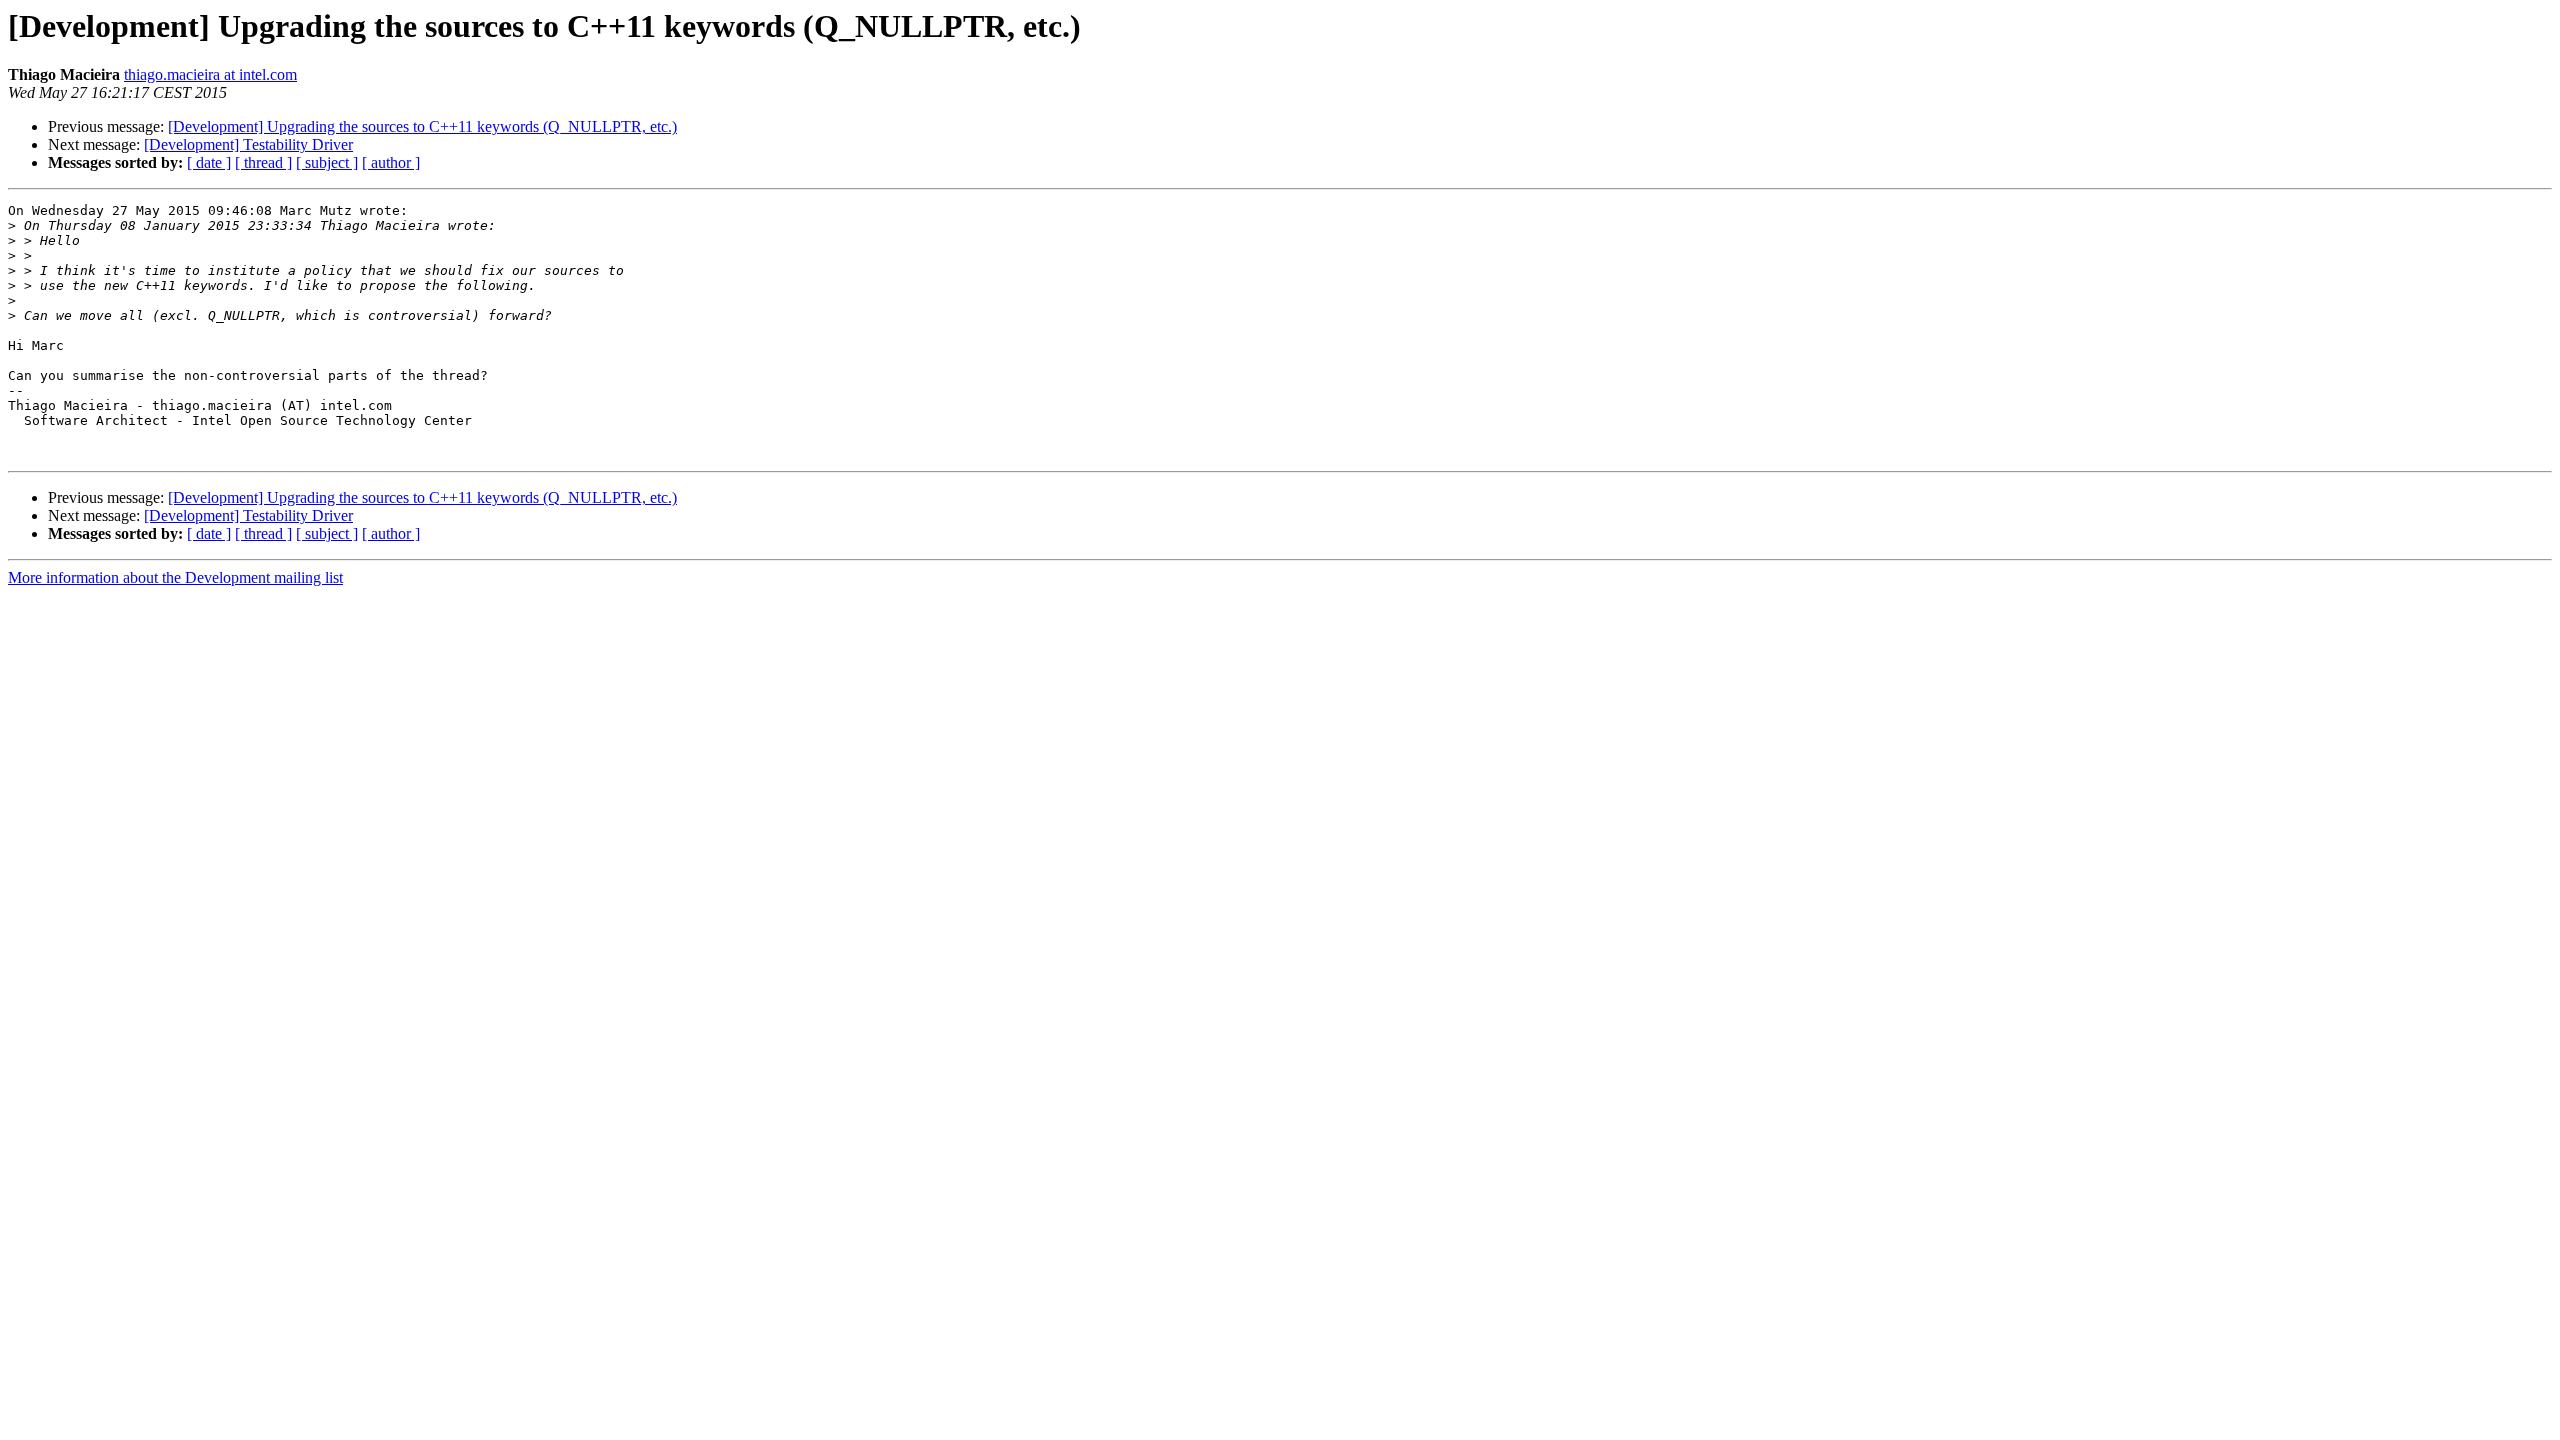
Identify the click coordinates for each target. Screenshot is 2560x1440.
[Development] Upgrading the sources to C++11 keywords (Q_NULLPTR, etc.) (422, 126)
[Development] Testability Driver (248, 144)
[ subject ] (327, 162)
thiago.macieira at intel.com (210, 74)
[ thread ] (263, 162)
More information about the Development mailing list (175, 577)
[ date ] (209, 162)
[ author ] (391, 162)
